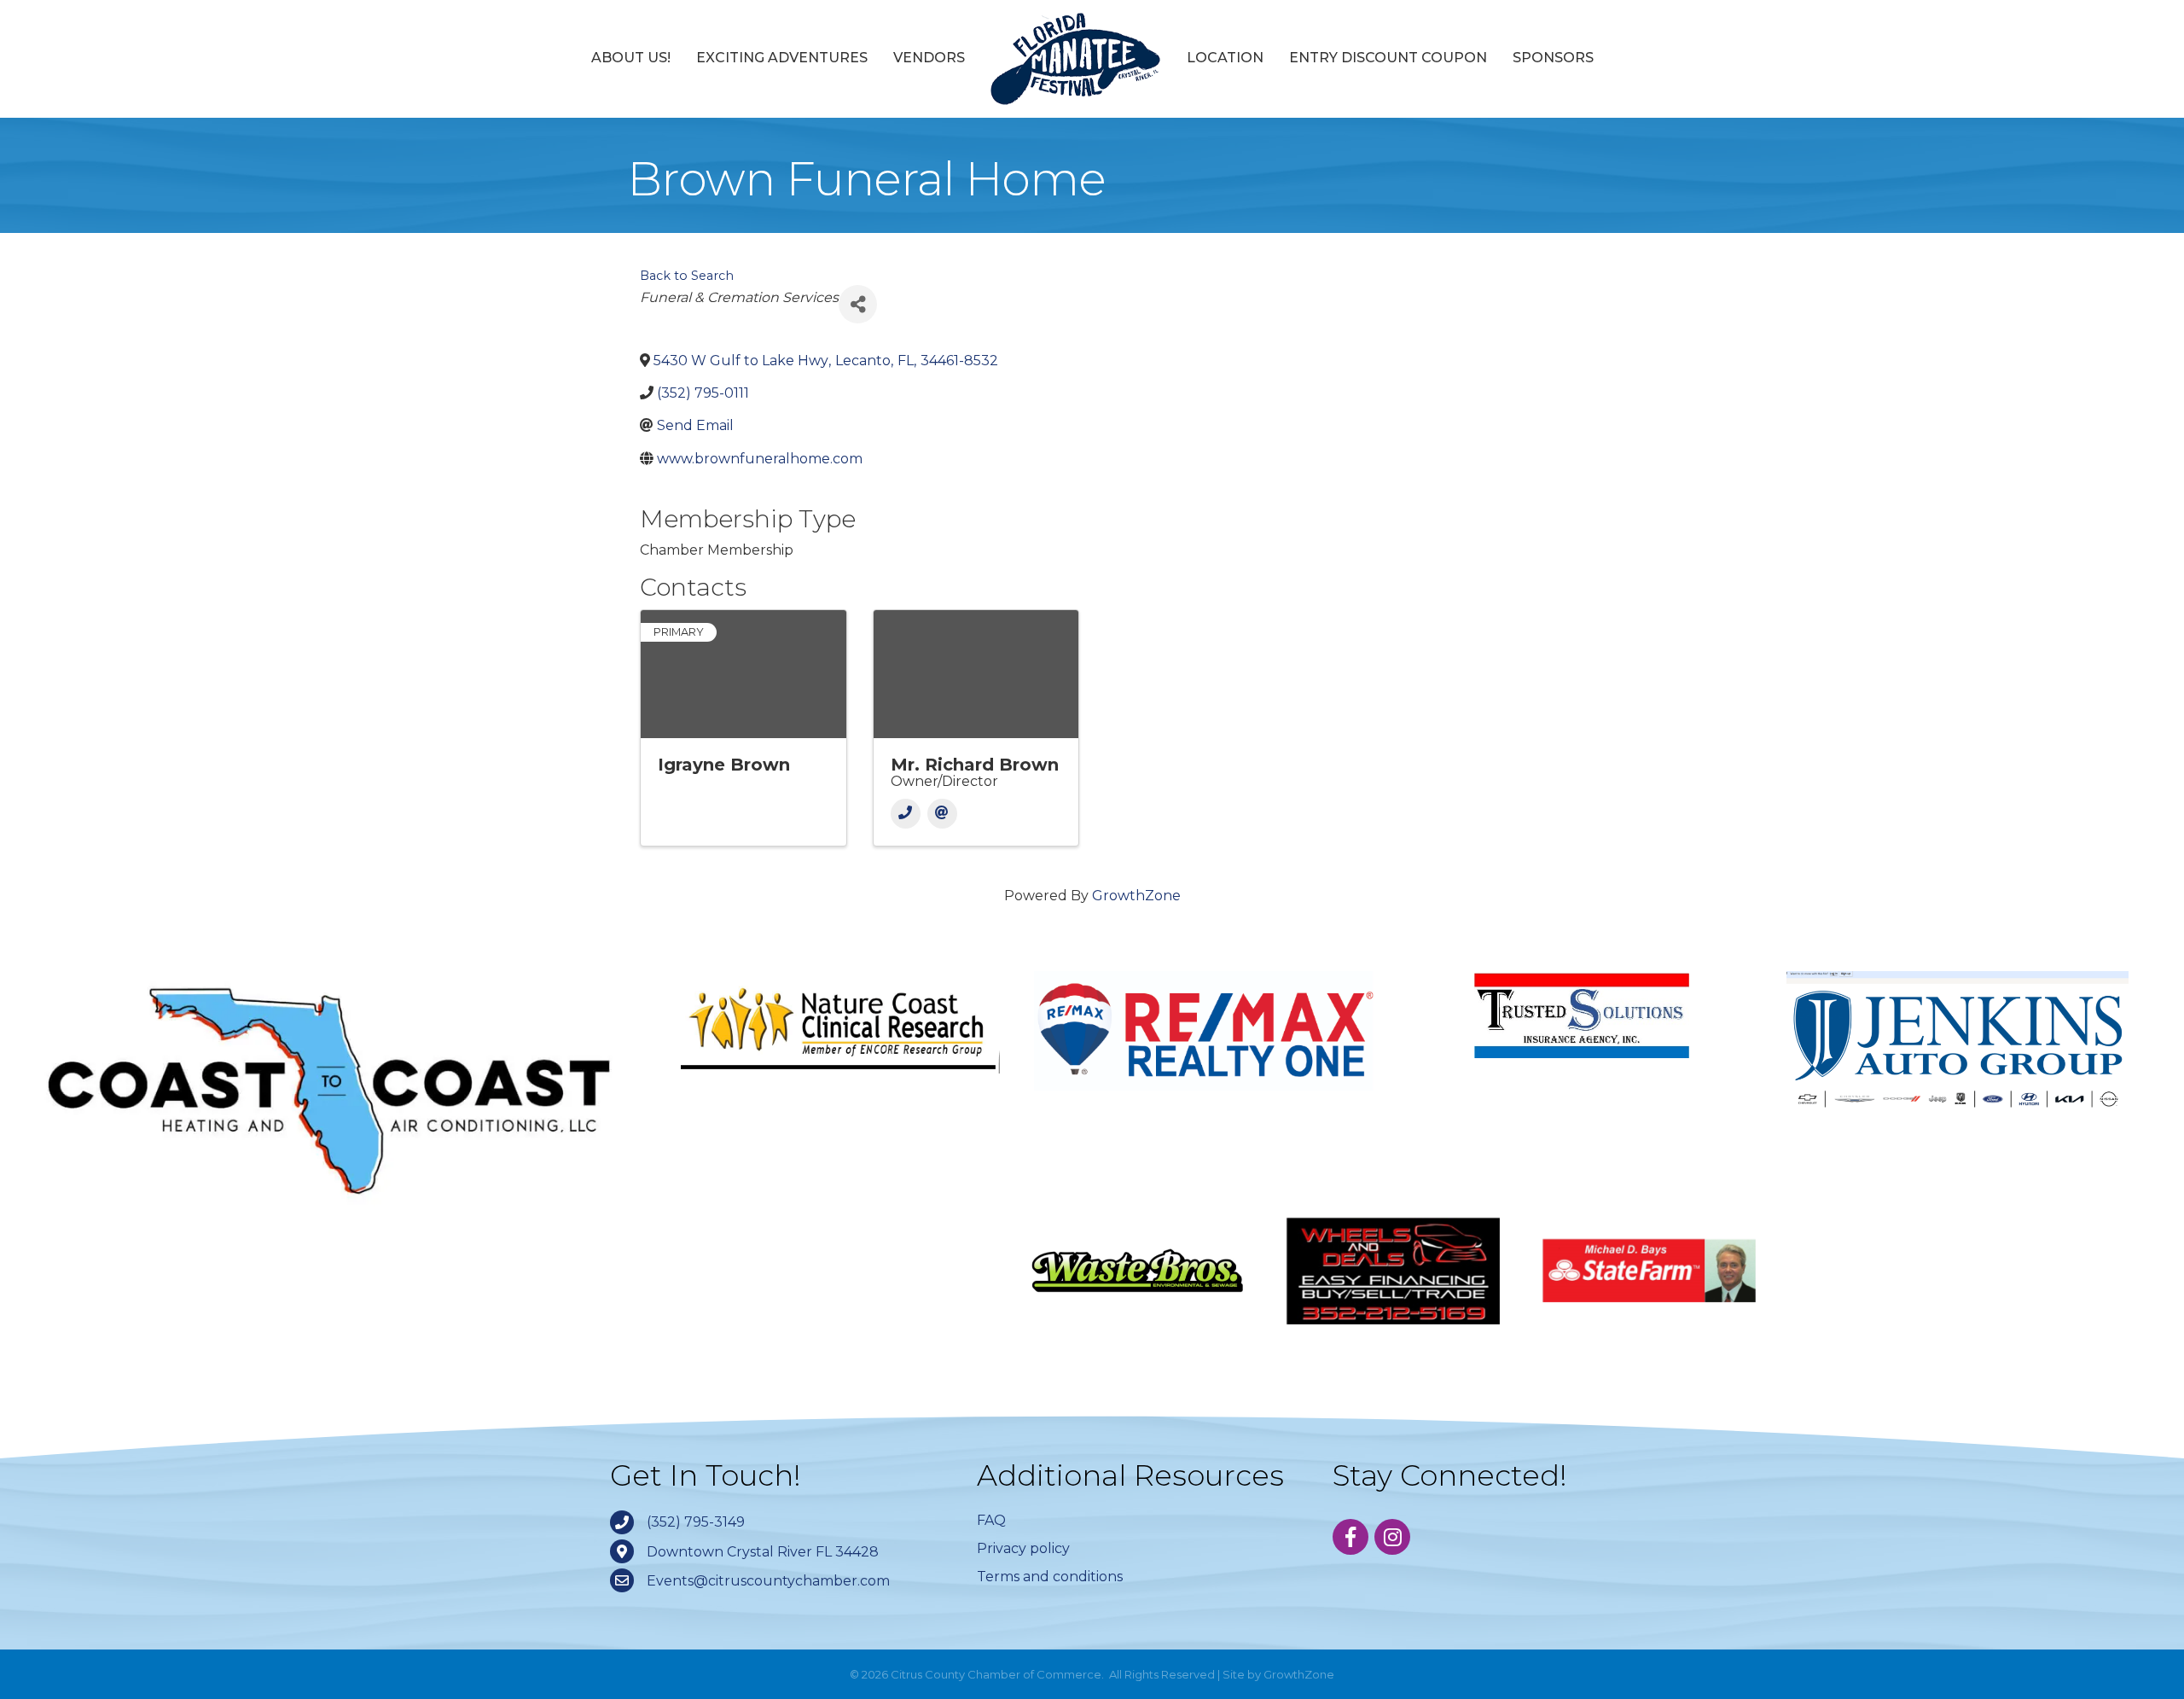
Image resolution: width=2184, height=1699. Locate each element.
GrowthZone (1136, 896)
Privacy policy (1023, 1548)
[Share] (858, 304)
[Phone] (906, 814)
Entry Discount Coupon (1388, 58)
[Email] (942, 814)
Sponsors (1553, 58)
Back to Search (687, 276)
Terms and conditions (1050, 1577)
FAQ (991, 1520)
